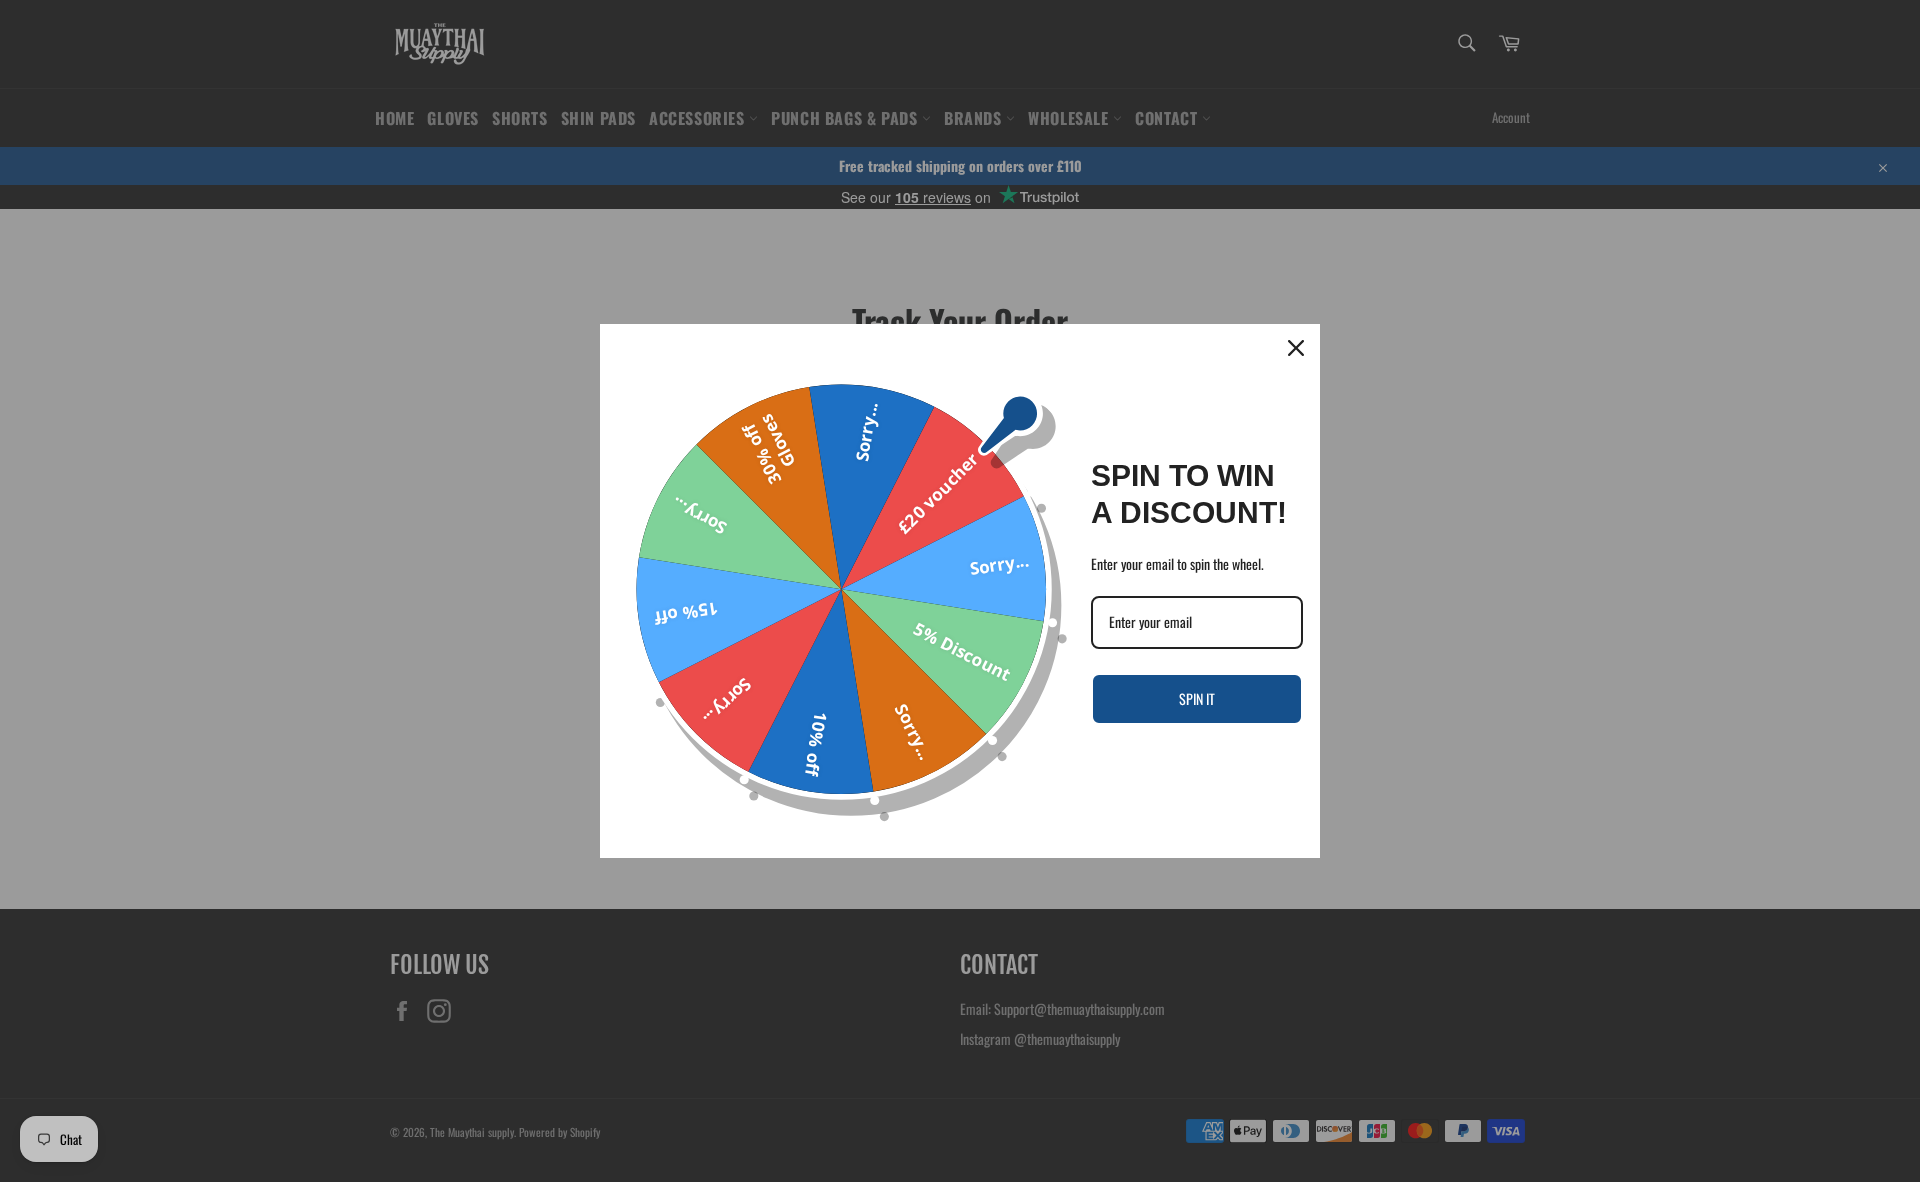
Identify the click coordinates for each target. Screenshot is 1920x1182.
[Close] (1296, 348)
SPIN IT (1197, 698)
